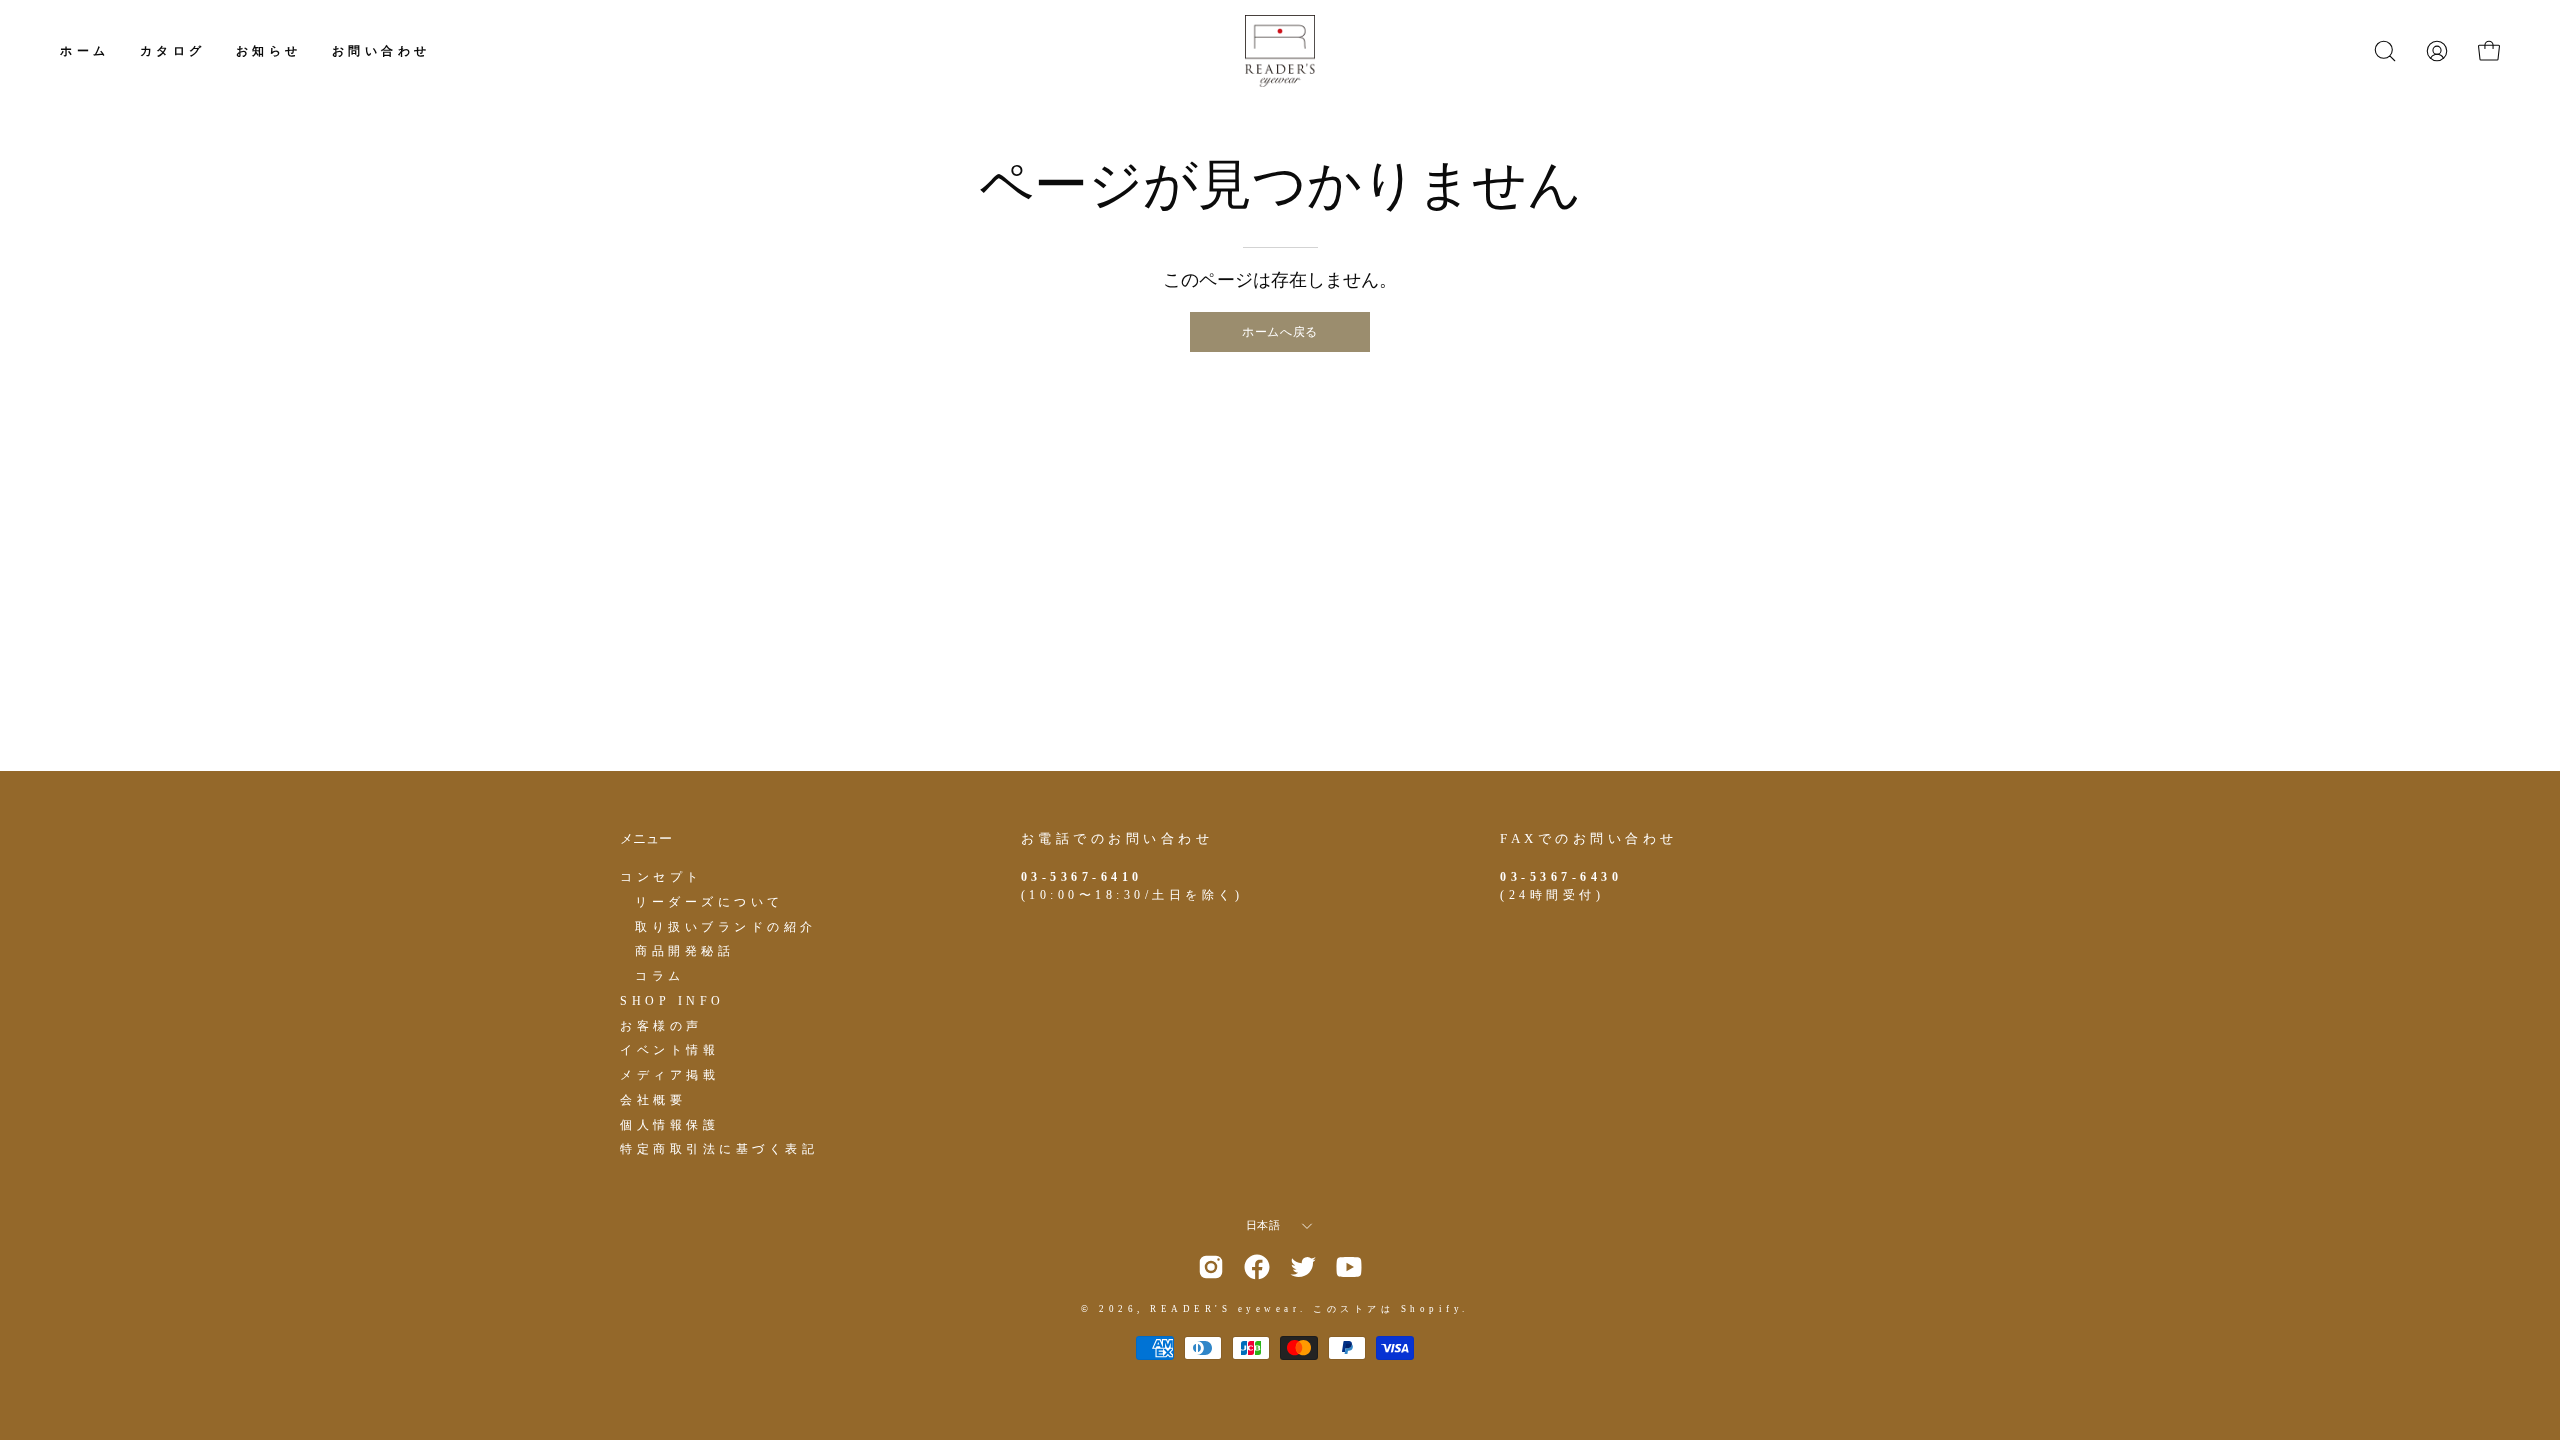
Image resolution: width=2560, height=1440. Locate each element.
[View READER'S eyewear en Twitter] (1303, 1267)
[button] (2385, 51)
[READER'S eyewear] (1280, 51)
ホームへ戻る (1280, 332)
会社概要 (653, 1099)
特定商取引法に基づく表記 (719, 1149)
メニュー (646, 838)
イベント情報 (669, 1050)
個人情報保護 (669, 1124)
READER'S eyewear (1225, 1309)
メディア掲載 (669, 1075)
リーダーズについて (709, 901)
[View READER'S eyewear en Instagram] (1211, 1267)
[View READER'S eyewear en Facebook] (1257, 1267)
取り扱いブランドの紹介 (726, 926)
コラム (660, 976)
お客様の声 (661, 1025)
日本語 (1263, 1225)
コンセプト (661, 877)
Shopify (1432, 1309)
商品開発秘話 (684, 951)
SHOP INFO (672, 1000)
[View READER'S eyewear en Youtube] (1349, 1267)
